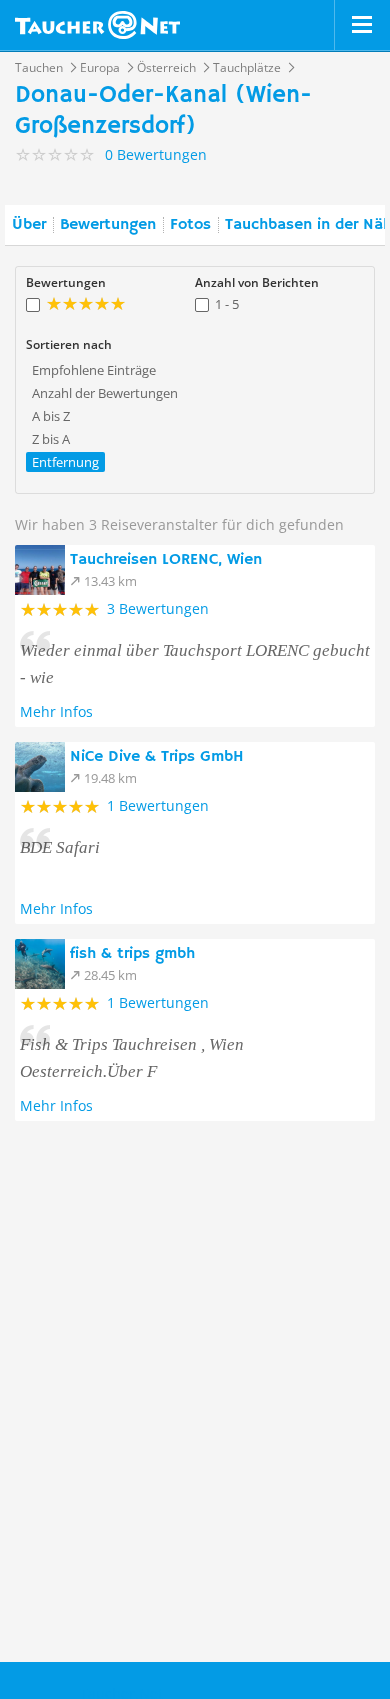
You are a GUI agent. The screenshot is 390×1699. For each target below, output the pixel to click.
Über (29, 225)
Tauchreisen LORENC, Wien (166, 560)
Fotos (190, 225)
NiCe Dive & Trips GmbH (157, 757)
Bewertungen (108, 225)
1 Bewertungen (158, 805)
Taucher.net (97, 25)
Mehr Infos (56, 711)
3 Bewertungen (158, 608)
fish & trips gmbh (132, 954)
